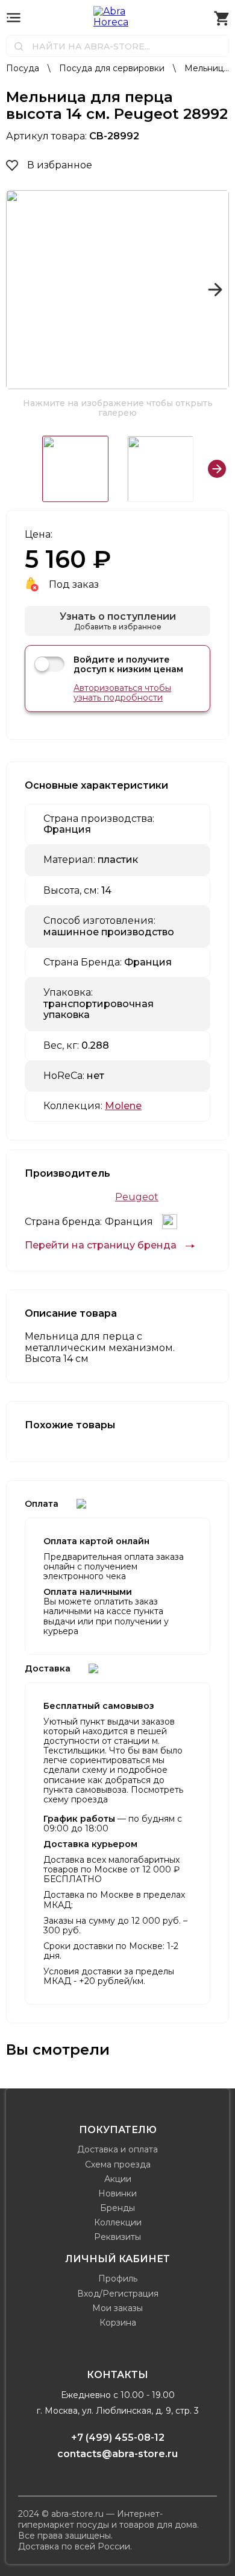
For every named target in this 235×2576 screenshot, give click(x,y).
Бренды (117, 2208)
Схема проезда (118, 2164)
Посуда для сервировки (113, 68)
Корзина (118, 2323)
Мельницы (207, 68)
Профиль (118, 2279)
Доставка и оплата (117, 2149)
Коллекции (118, 2222)
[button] (20, 290)
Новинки (117, 2193)
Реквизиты (117, 2237)
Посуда (24, 68)
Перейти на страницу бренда (101, 1245)
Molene (123, 1106)
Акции (118, 2179)
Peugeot (137, 1197)
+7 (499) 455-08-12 (118, 2438)
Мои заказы (117, 2308)
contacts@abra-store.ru (117, 2454)
